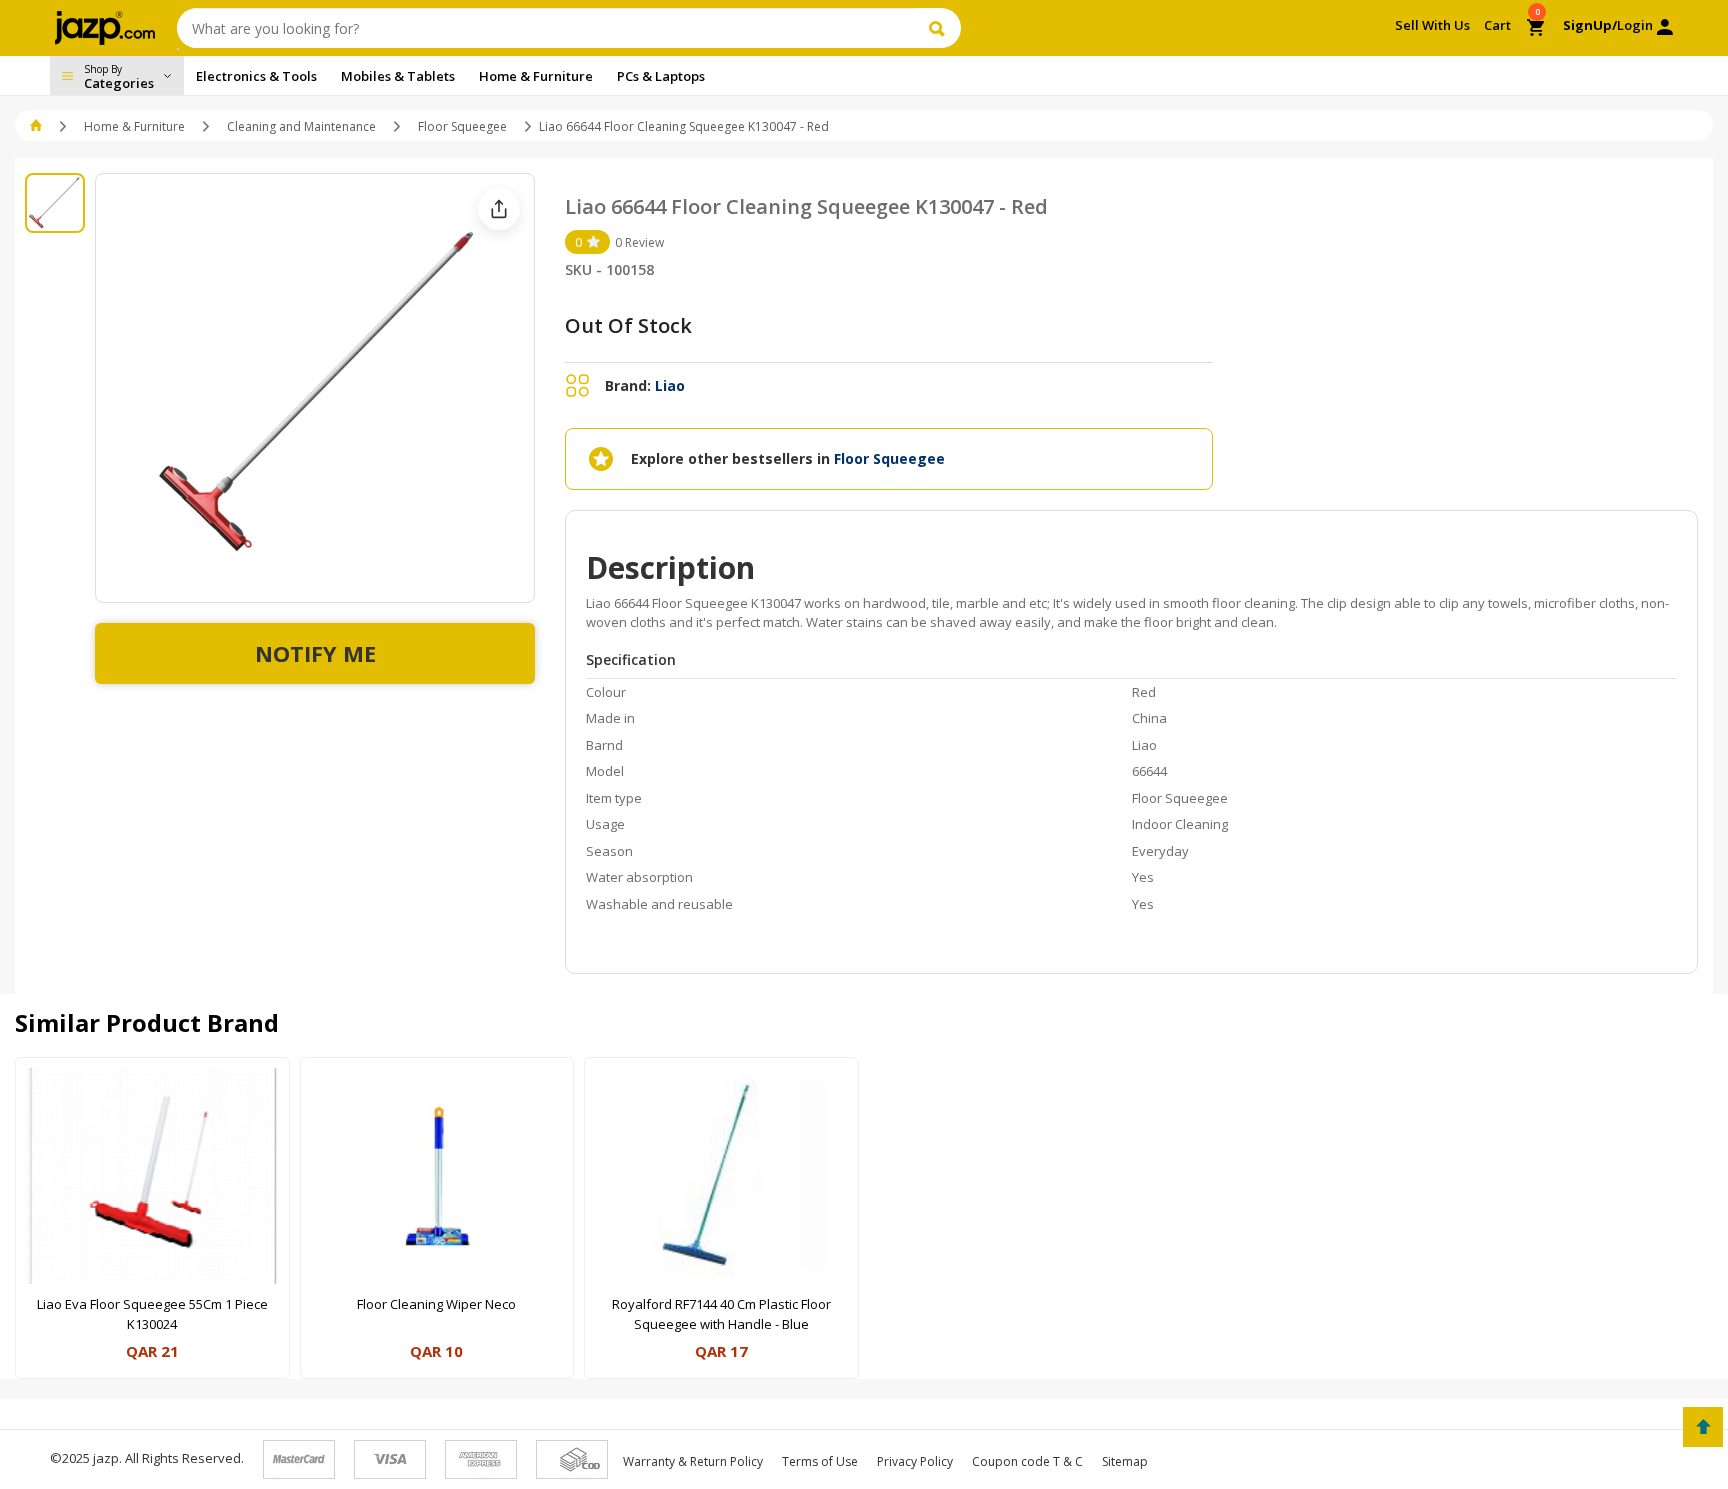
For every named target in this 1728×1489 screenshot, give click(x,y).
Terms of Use (820, 1461)
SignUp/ (1590, 25)
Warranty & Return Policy (693, 1461)
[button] (37, 126)
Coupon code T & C (1027, 1461)
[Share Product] (499, 209)
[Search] (939, 28)
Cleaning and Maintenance (301, 126)
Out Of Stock (628, 325)
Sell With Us (1432, 25)
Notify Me (315, 653)
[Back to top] (1703, 1427)
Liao (670, 385)
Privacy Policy (915, 1461)
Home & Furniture (134, 126)
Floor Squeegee (462, 126)
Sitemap (1125, 1461)
